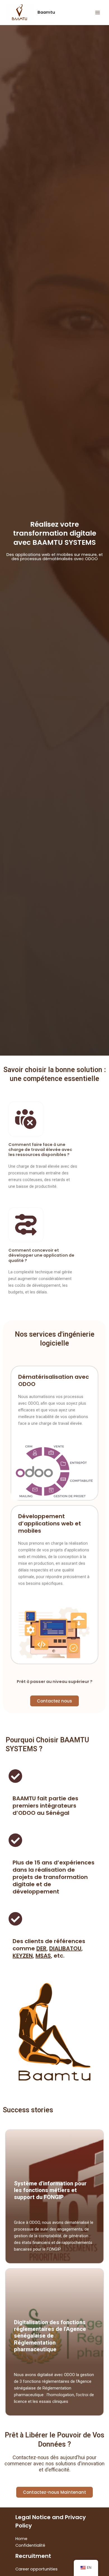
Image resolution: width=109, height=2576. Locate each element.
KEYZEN (23, 1956)
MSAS (43, 1956)
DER (41, 1948)
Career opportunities (36, 2569)
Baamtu (46, 12)
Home (21, 2539)
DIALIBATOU (65, 1948)
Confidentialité (30, 2545)
